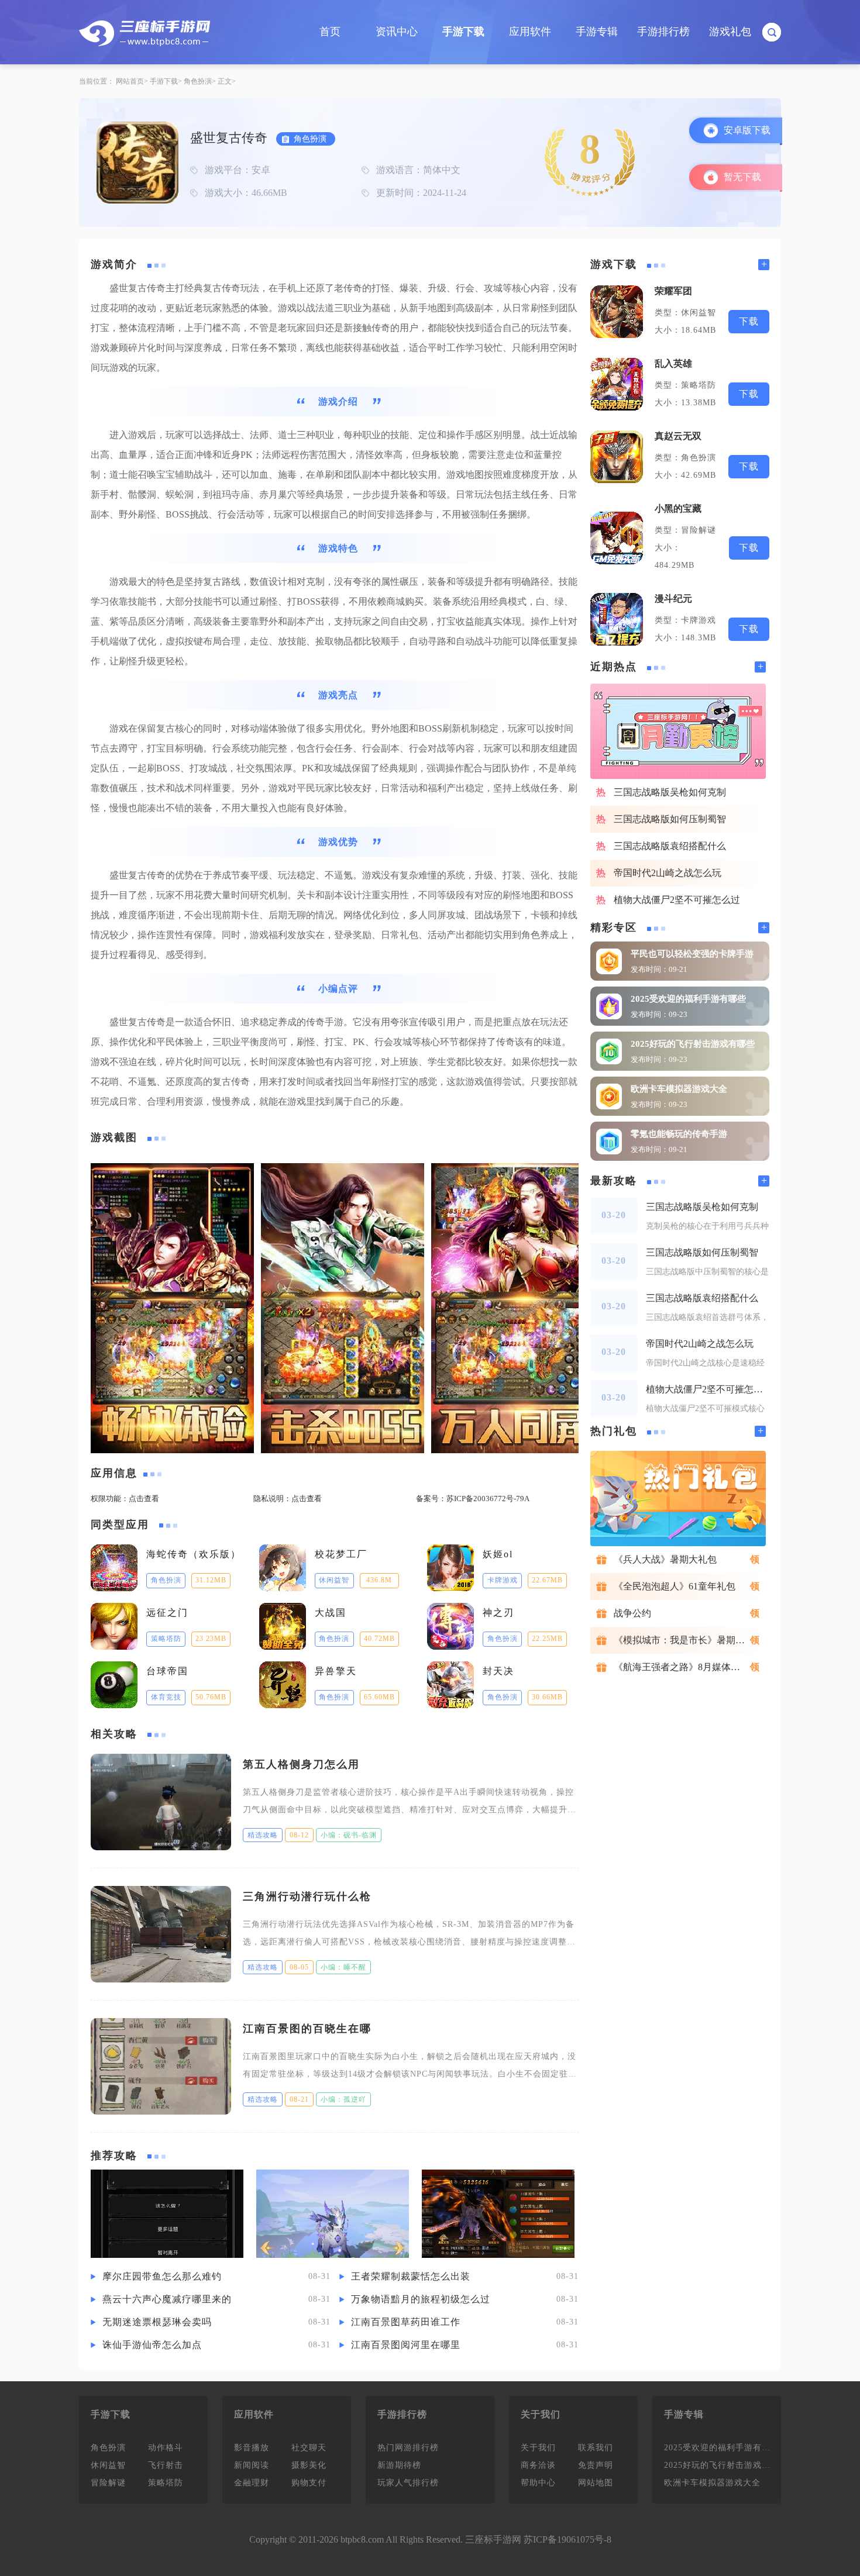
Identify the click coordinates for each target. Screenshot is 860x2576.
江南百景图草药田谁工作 (406, 2322)
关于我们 (538, 2448)
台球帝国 (167, 1671)
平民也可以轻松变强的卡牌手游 (692, 954)
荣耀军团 (673, 291)
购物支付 (309, 2483)
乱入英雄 (673, 363)
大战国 (331, 1613)
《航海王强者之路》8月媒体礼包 (682, 1667)
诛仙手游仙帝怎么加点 (152, 2345)
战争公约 (632, 1613)
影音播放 (252, 2448)
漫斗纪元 (673, 599)
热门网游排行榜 (408, 2448)
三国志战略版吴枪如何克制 (670, 792)
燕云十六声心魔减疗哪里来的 (167, 2299)
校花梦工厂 (341, 1554)
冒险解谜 (108, 2483)
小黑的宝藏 (678, 508)
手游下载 (463, 32)
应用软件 (530, 32)
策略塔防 (166, 2483)
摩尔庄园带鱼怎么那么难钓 (162, 2276)
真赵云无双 (678, 436)
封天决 (498, 1671)
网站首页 (130, 81)
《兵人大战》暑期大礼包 (665, 1559)
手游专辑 (597, 32)
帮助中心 (538, 2483)
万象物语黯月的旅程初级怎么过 (421, 2299)
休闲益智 (108, 2465)
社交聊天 (309, 2448)
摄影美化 (309, 2465)
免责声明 (596, 2465)
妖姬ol (498, 1554)
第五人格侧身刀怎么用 (301, 1764)
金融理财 (252, 2483)
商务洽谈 (538, 2465)
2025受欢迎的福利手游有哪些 (688, 999)
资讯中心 (397, 32)
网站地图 (596, 2483)
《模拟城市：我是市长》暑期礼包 (684, 1640)
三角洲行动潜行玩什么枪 (307, 1896)
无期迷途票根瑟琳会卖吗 (157, 2322)
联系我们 (596, 2448)
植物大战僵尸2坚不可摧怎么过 (677, 900)
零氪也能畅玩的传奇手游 (679, 1134)
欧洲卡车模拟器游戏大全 (679, 1089)
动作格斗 (166, 2448)
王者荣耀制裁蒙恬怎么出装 (411, 2276)
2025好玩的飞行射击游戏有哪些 (693, 1044)
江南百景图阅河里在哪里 (406, 2345)
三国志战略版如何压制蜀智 (670, 819)
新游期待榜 (399, 2465)
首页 (330, 32)
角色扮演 (198, 81)
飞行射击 (166, 2465)
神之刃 (498, 1613)
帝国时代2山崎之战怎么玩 (668, 873)
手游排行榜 (663, 32)
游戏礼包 (730, 32)
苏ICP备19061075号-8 (567, 2539)
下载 (749, 321)
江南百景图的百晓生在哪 (307, 2029)
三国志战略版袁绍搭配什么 (670, 846)
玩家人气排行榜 (408, 2483)
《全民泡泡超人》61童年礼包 (675, 1586)
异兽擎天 (336, 1671)
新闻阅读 (252, 2465)
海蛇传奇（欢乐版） (194, 1554)
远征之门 (167, 1613)
